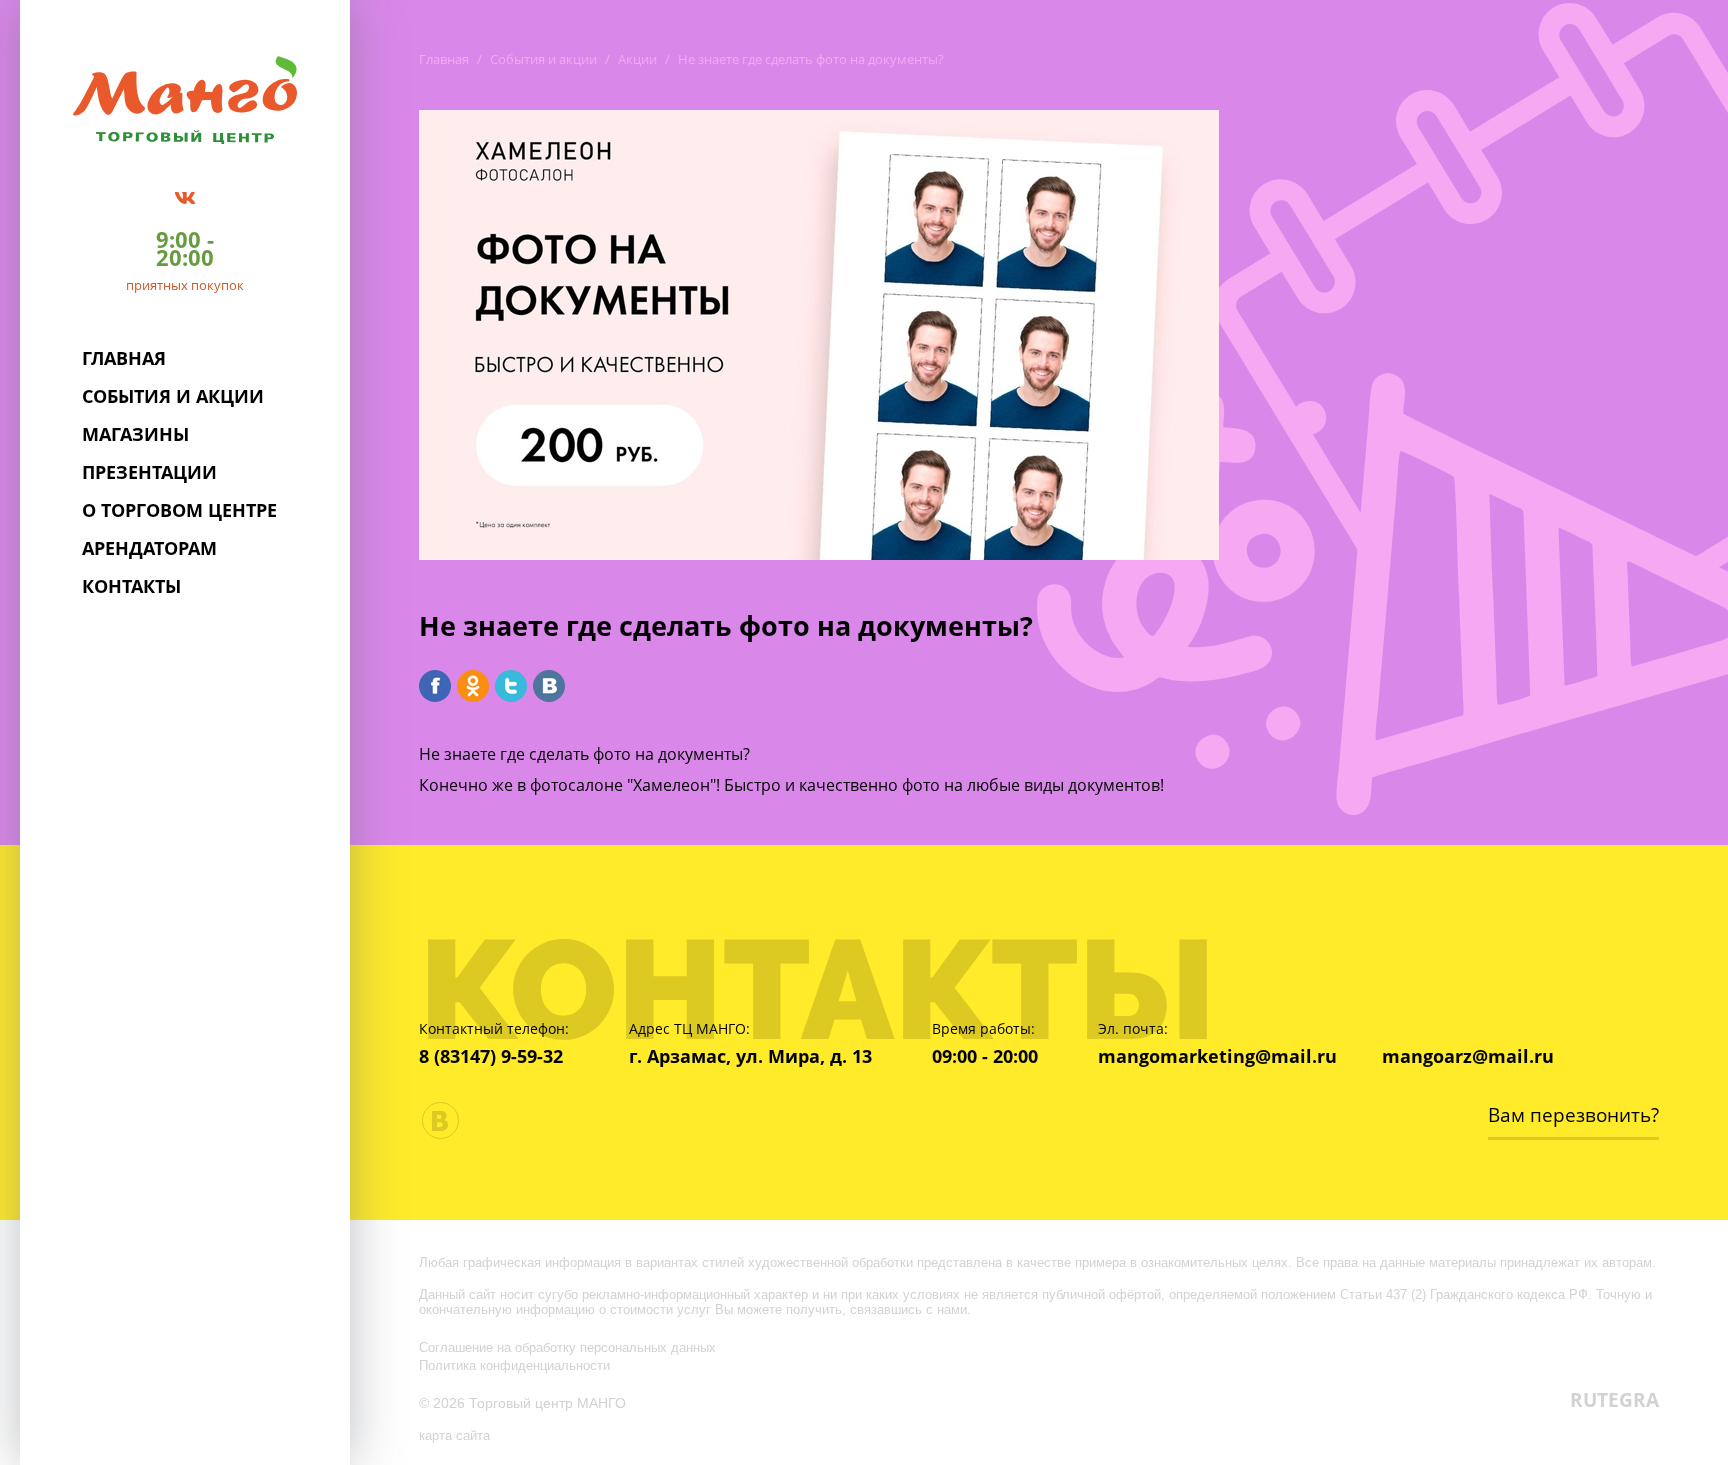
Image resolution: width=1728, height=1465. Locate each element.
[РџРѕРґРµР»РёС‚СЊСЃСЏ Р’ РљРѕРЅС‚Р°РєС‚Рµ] (549, 686)
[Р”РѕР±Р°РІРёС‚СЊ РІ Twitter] (511, 686)
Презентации (149, 472)
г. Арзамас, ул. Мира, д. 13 (750, 1056)
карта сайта (454, 1435)
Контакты (131, 586)
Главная (124, 358)
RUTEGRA (1614, 1400)
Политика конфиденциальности (514, 1364)
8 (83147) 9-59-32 (491, 1056)
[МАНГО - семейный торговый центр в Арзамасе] (185, 98)
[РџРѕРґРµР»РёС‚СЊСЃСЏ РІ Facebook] (435, 686)
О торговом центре (179, 510)
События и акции (173, 396)
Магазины (135, 434)
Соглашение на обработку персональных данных (567, 1346)
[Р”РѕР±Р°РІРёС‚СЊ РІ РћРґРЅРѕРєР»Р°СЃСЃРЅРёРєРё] (473, 686)
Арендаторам (149, 548)
